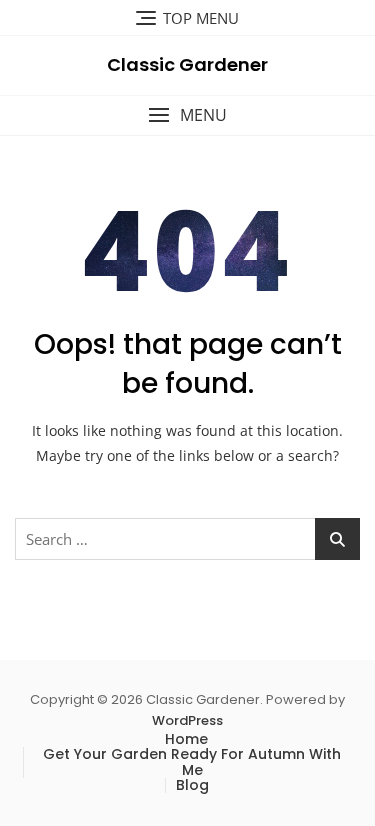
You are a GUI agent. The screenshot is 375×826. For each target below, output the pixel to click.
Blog (192, 785)
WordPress (187, 720)
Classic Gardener (187, 64)
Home (186, 739)
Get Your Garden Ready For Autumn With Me (192, 761)
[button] (187, 115)
